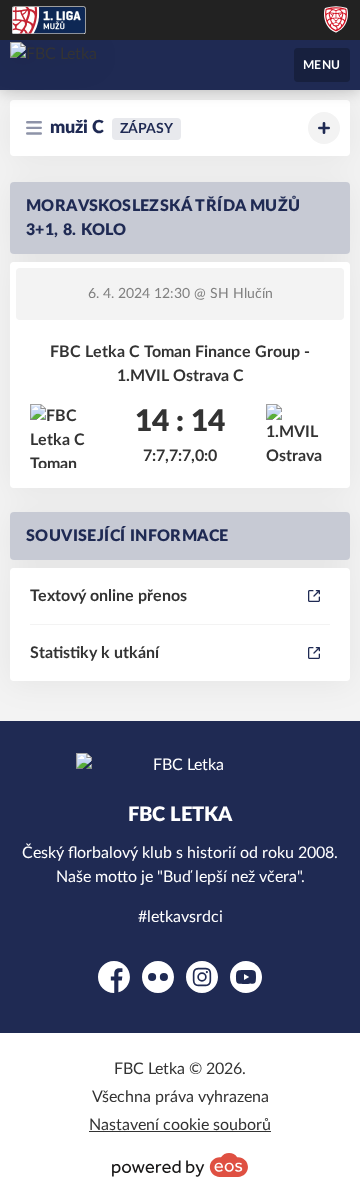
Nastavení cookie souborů (180, 1125)
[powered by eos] (180, 1165)
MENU (322, 65)
